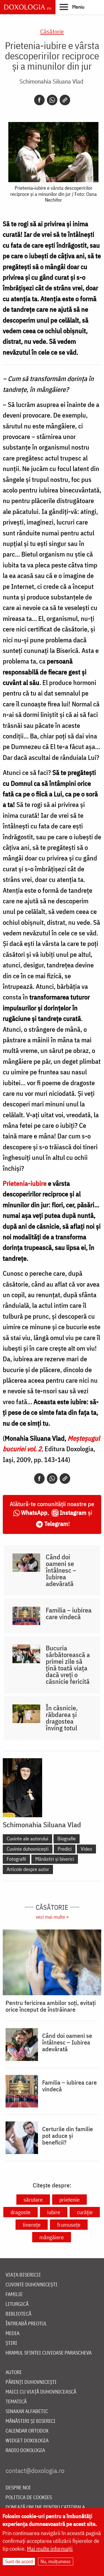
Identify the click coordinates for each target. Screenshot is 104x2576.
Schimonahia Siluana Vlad (51, 81)
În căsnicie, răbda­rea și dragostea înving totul (62, 1718)
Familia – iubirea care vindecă (69, 1613)
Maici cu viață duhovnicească (41, 2392)
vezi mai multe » (52, 1917)
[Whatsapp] (52, 100)
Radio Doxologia (25, 2451)
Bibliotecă (18, 2314)
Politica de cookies (29, 2498)
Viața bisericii (23, 2275)
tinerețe (32, 2225)
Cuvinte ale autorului (27, 1839)
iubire (54, 2212)
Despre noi (18, 2488)
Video (86, 1849)
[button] (72, 7)
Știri (11, 2343)
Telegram (56, 1524)
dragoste (21, 2212)
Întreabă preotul (26, 2324)
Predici (65, 1849)
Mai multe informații (50, 2549)
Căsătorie (52, 31)
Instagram (73, 1512)
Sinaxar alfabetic (27, 2412)
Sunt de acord (19, 2561)
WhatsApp (34, 1512)
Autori (14, 2373)
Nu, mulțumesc (56, 2561)
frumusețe (69, 2225)
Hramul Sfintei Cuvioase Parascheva (49, 2353)
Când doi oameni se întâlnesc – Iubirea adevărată (61, 1570)
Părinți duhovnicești (31, 2382)
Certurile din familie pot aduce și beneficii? (68, 2136)
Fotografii (16, 1859)
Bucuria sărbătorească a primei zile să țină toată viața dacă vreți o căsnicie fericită (68, 1665)
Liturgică (17, 2304)
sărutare (33, 2200)
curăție (85, 2212)
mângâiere (52, 2237)
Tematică (16, 2402)
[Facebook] (39, 100)
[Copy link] (65, 100)
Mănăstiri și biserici (55, 1859)
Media (12, 2334)
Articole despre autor (28, 1869)
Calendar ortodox (27, 2431)
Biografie (67, 1839)
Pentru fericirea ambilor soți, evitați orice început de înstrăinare (51, 2006)
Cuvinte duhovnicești (28, 1849)
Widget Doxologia (27, 2441)
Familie (14, 2295)
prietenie (69, 2200)
